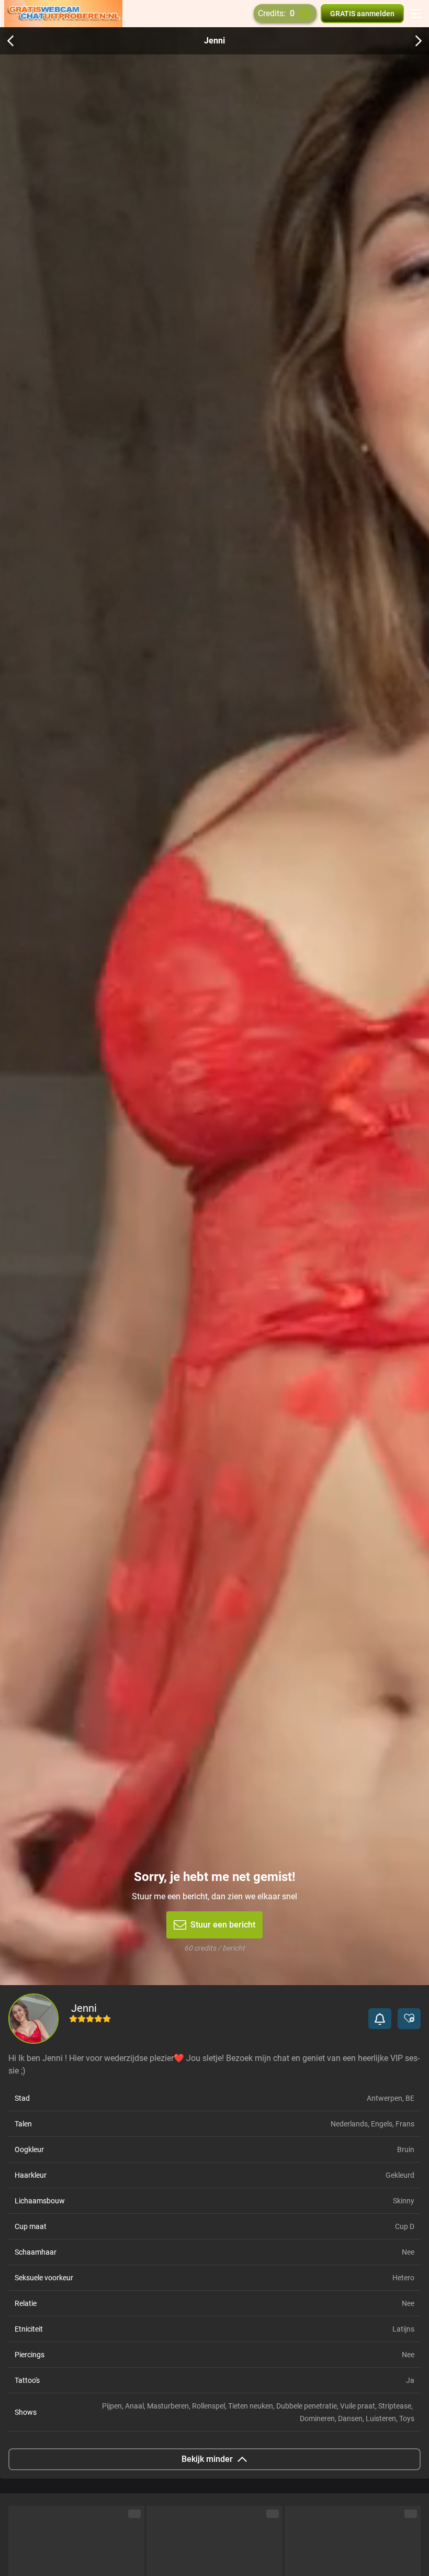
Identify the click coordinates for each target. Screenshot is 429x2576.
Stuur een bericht (223, 1925)
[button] (380, 2019)
